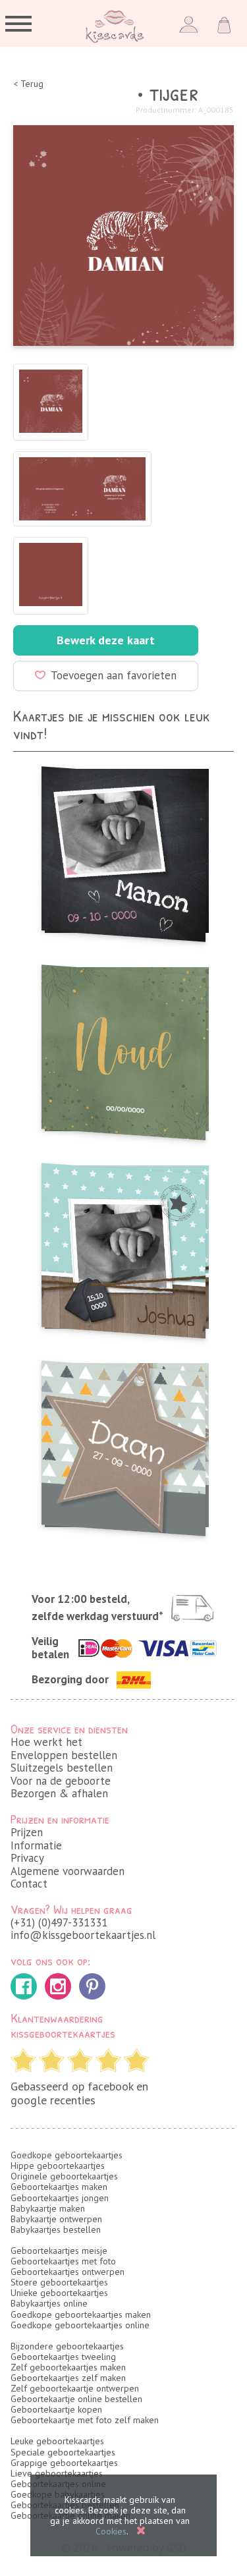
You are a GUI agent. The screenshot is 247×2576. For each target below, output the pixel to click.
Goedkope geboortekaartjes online (80, 2325)
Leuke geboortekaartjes (57, 2441)
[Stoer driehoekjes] (123, 1444)
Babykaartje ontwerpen (56, 2219)
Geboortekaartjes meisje (59, 2251)
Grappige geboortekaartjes (64, 2463)
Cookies (111, 2531)
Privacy (27, 1858)
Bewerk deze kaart (106, 640)
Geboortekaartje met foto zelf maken (85, 2420)
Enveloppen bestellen (64, 1755)
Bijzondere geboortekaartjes (67, 2346)
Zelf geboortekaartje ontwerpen (75, 2388)
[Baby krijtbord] (123, 850)
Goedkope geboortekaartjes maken (81, 2314)
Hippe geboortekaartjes (58, 2166)
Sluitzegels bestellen (62, 1768)
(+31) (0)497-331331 (59, 1922)
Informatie (36, 1845)
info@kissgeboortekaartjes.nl (83, 1935)
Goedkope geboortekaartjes (67, 2155)
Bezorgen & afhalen (59, 1793)
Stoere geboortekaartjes (59, 2282)
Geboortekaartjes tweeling (63, 2357)
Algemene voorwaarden (68, 1871)
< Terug (28, 84)
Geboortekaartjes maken (59, 2187)
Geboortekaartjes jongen (60, 2198)
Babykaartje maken (48, 2208)
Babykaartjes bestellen (56, 2229)
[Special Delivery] (123, 1247)
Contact (29, 1884)
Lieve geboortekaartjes (57, 2473)
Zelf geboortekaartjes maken (68, 2367)
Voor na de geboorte (61, 1781)
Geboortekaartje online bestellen (76, 2399)
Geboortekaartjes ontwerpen (68, 2272)
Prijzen (27, 1832)
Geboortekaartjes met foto (63, 2261)
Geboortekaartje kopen (56, 2409)
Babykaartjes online (49, 2303)
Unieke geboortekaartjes (59, 2293)
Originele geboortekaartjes (64, 2176)
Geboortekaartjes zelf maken (68, 2378)
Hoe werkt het (46, 1742)
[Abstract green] (123, 1049)
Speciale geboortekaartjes (63, 2452)
